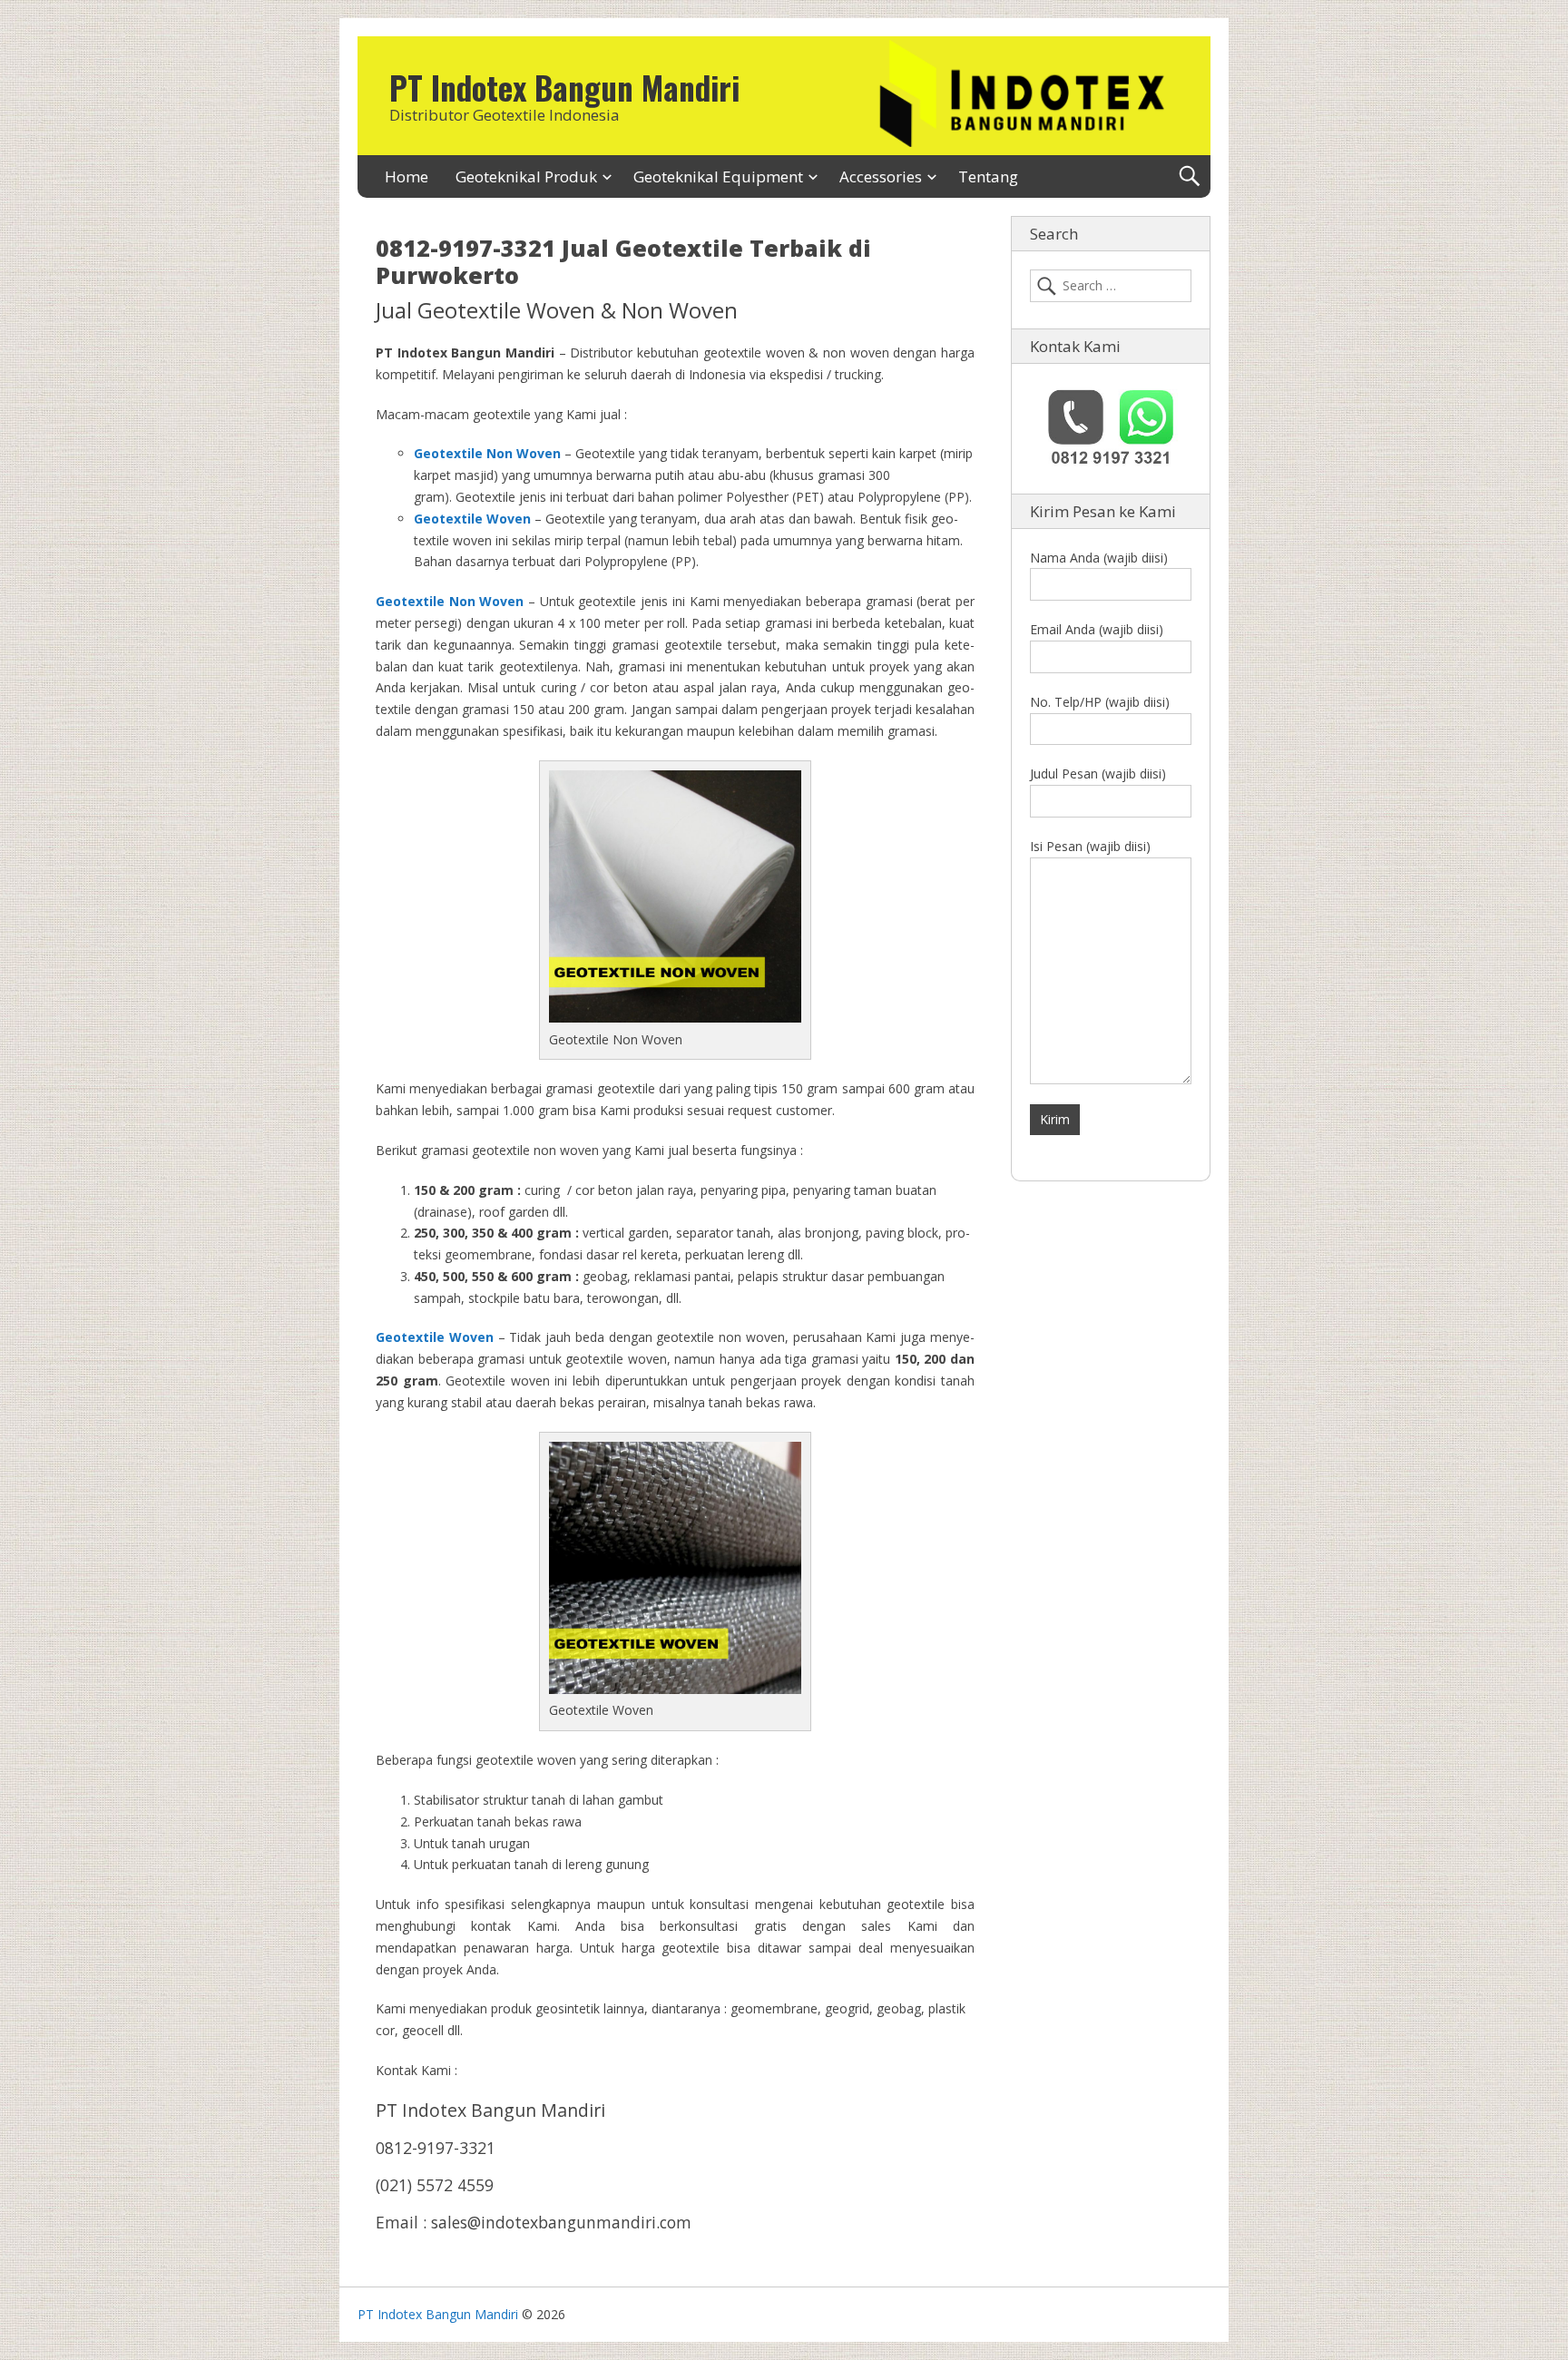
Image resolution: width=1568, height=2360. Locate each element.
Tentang (988, 176)
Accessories (881, 176)
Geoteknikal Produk (526, 176)
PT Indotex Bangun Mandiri (564, 87)
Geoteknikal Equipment (718, 176)
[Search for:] (1111, 286)
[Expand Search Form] (1189, 176)
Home (407, 176)
